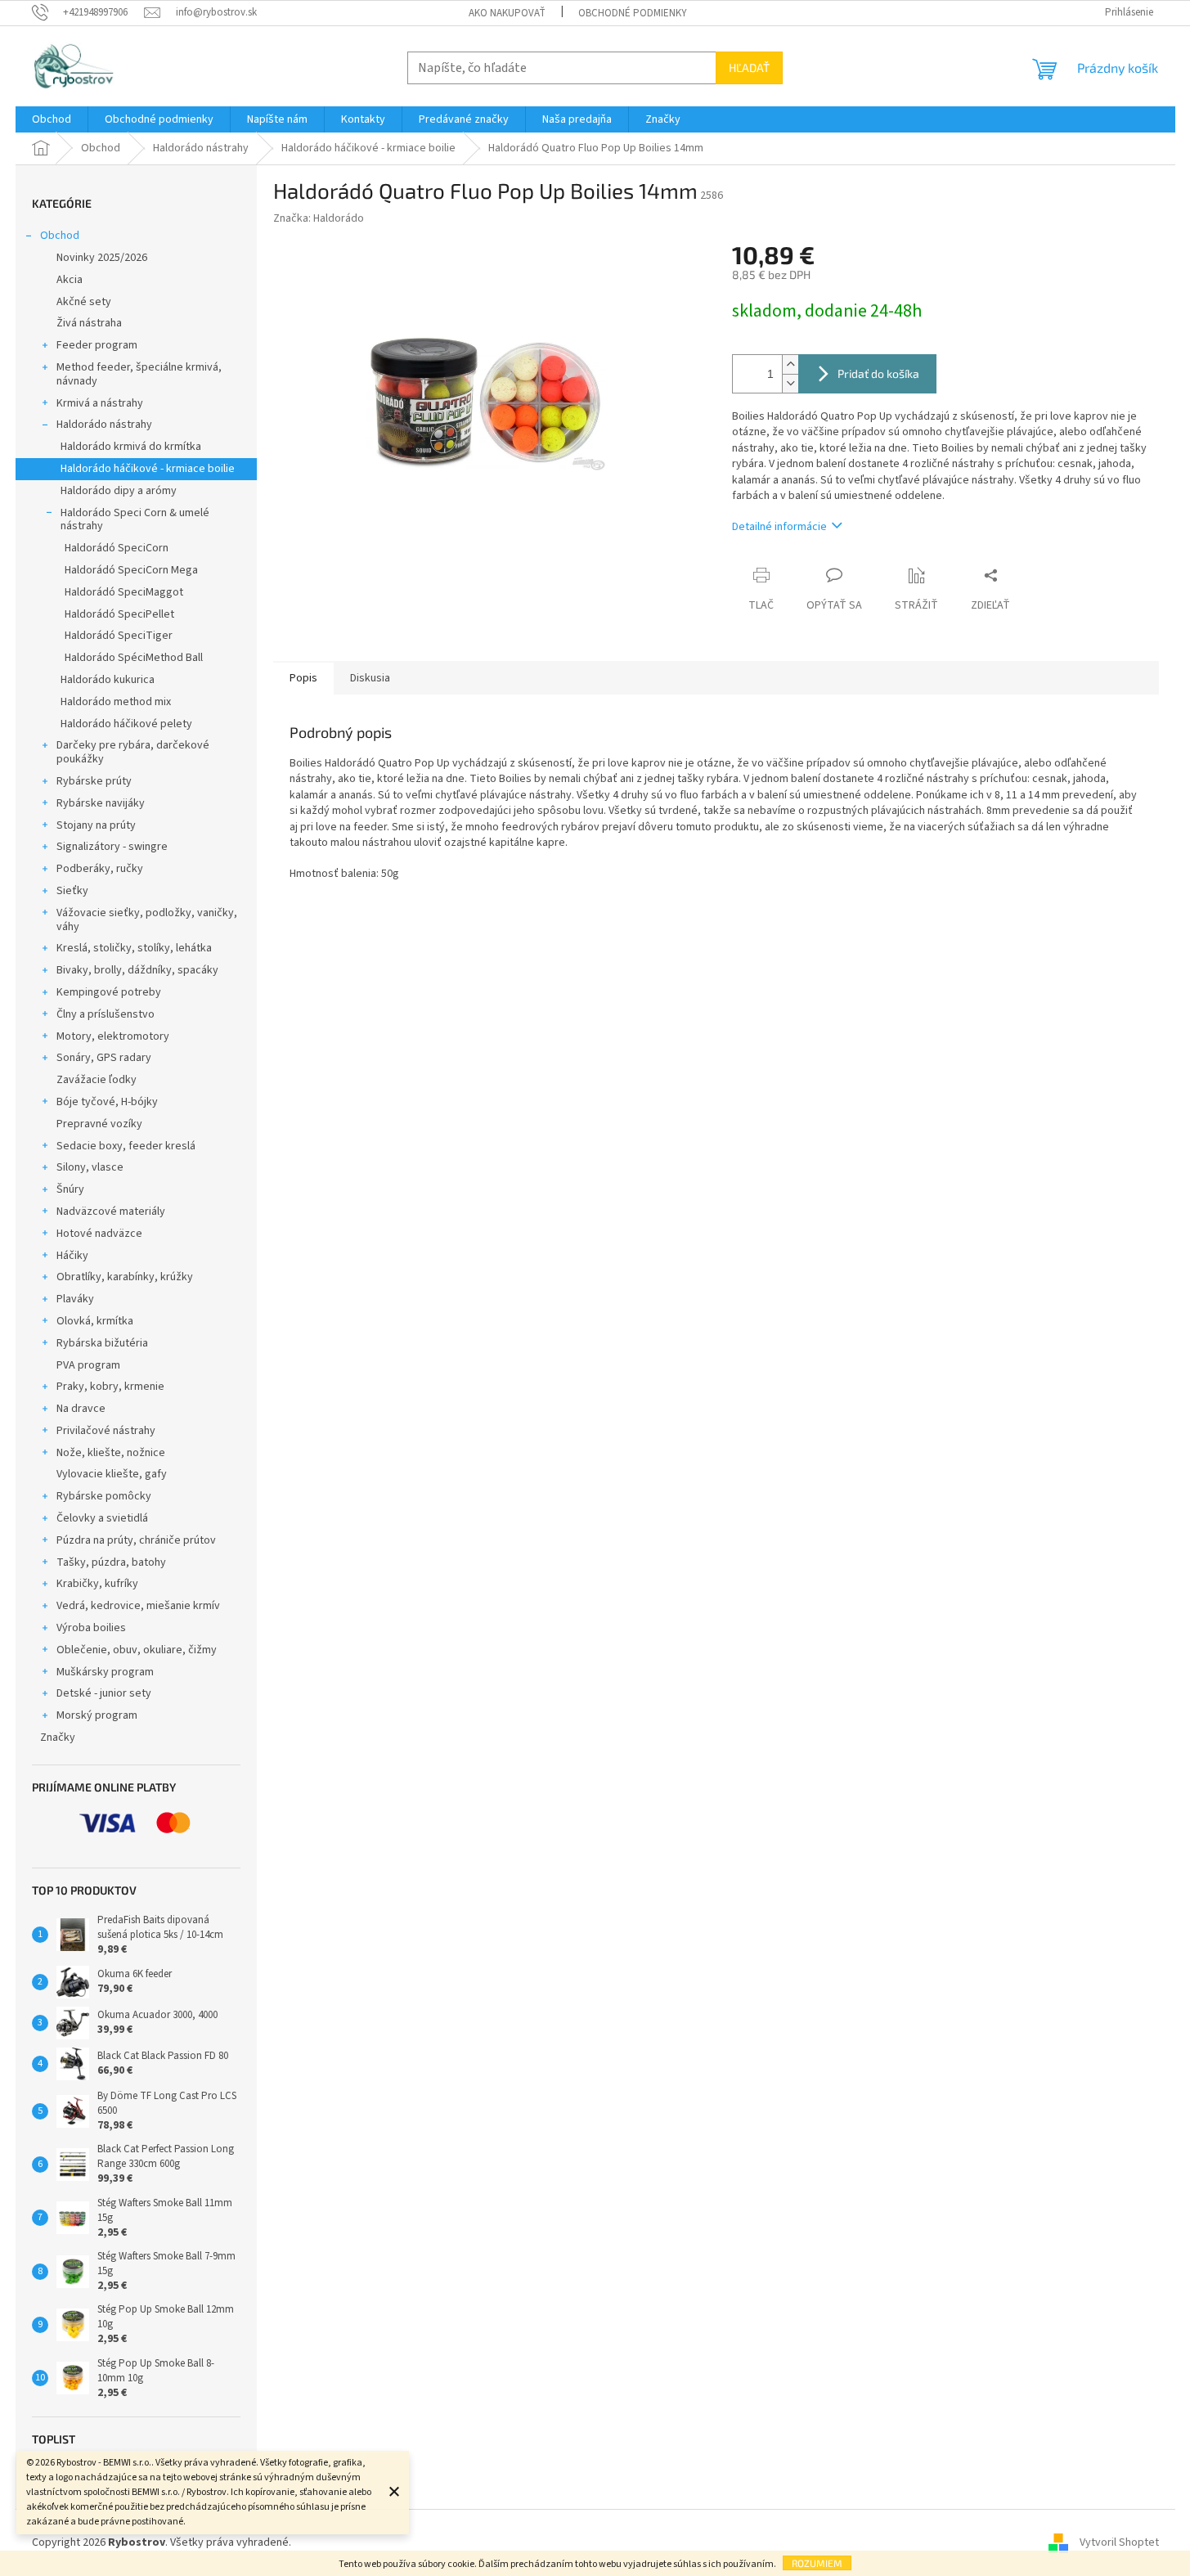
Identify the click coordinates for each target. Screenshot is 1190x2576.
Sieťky (72, 891)
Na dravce (81, 1409)
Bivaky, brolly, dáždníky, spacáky (137, 970)
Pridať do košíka (878, 373)
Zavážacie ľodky (97, 1080)
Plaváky (75, 1299)
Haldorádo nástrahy (104, 425)
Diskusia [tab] (370, 678)
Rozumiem (817, 2563)
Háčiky (72, 1256)
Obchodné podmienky (633, 13)
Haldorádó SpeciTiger (119, 636)
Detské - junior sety (104, 1693)
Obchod (60, 236)
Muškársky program (105, 1672)
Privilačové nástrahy (106, 1431)
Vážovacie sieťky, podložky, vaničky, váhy (147, 920)
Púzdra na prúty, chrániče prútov (136, 1540)
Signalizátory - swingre (112, 847)
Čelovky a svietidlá (102, 1518)
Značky (58, 1738)
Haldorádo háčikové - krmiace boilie (148, 469)
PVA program (88, 1365)
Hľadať (749, 67)
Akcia (70, 280)
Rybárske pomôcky (104, 1496)
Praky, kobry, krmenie (110, 1387)
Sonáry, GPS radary (104, 1058)
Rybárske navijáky (101, 803)
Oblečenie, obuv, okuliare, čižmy (137, 1650)
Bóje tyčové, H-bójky (107, 1102)
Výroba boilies (91, 1628)
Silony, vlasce (90, 1167)
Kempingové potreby (109, 992)
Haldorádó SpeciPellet (119, 614)
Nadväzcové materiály (111, 1212)
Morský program (97, 1715)
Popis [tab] (303, 678)
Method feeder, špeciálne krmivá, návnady (139, 374)
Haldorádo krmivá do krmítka (131, 447)
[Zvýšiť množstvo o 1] (790, 364)
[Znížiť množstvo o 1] (790, 383)
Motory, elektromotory (113, 1036)
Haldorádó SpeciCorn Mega (131, 570)
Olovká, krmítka (95, 1321)
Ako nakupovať (507, 13)
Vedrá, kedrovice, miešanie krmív (138, 1606)
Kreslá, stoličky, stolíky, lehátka (134, 948)
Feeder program (97, 345)
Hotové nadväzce (99, 1234)
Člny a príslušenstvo (106, 1014)
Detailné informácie (779, 527)
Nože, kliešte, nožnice (111, 1453)
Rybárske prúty (94, 781)
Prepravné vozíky (99, 1124)
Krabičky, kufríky (97, 1584)
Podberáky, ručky (100, 869)
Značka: (319, 218)
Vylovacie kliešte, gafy (112, 1474)
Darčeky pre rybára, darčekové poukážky (133, 752)
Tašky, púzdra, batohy (111, 1562)
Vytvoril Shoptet (1119, 2542)
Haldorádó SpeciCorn (117, 548)
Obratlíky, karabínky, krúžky (125, 1277)
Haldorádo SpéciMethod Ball (134, 658)
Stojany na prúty (96, 825)
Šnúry (70, 1189)
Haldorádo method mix (116, 702)
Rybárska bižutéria (102, 1343)
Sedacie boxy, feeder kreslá (126, 1146)
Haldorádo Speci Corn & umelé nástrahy (135, 520)
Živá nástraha (89, 323)
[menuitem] (52, 119)
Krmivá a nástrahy (100, 403)
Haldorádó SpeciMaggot (124, 592)
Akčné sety (84, 302)
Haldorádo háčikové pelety (126, 724)
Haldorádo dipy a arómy (119, 491)
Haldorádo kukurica (108, 680)
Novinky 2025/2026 (102, 258)
